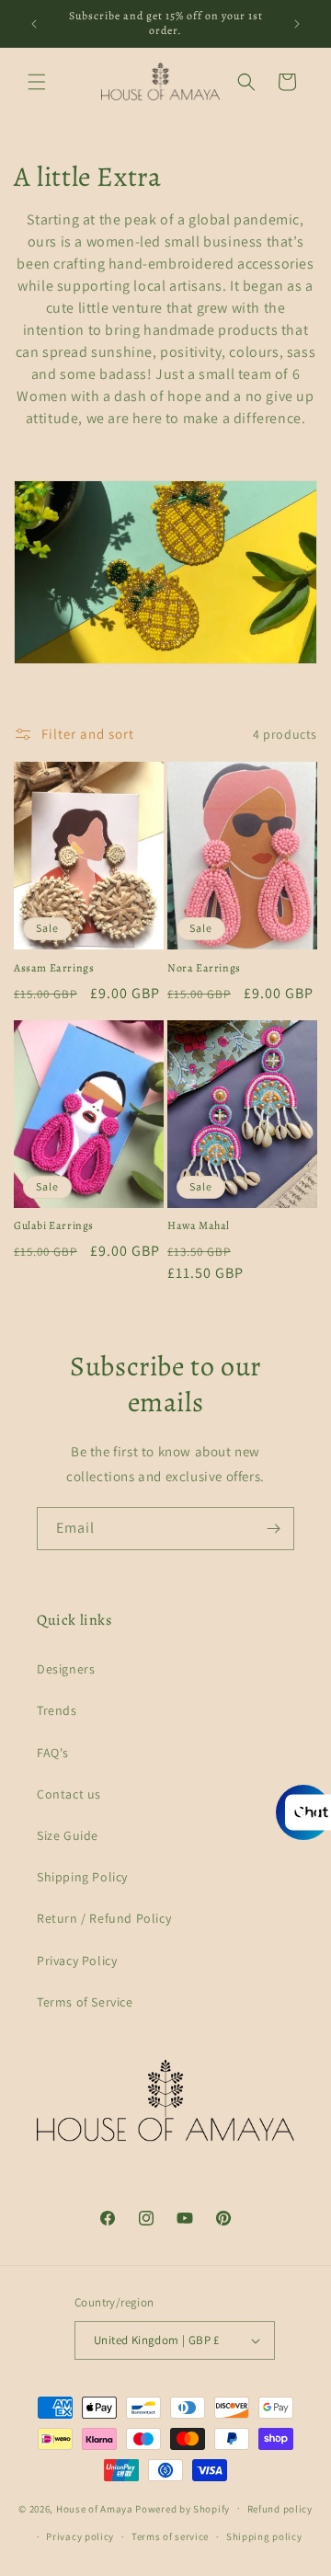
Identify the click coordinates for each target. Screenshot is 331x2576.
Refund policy (280, 2509)
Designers (66, 1669)
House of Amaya (95, 2508)
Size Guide (68, 1835)
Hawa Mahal (199, 1226)
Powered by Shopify (183, 2508)
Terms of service (170, 2536)
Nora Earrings (204, 968)
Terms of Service (85, 2002)
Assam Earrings (54, 968)
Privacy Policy (77, 1961)
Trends (57, 1710)
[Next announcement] (297, 24)
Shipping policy (264, 2536)
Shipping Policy (82, 1877)
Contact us (69, 1794)
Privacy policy (80, 2536)
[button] (37, 82)
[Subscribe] (273, 1529)
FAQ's (53, 1753)
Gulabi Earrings (54, 1226)
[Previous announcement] (34, 24)
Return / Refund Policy (104, 1918)
